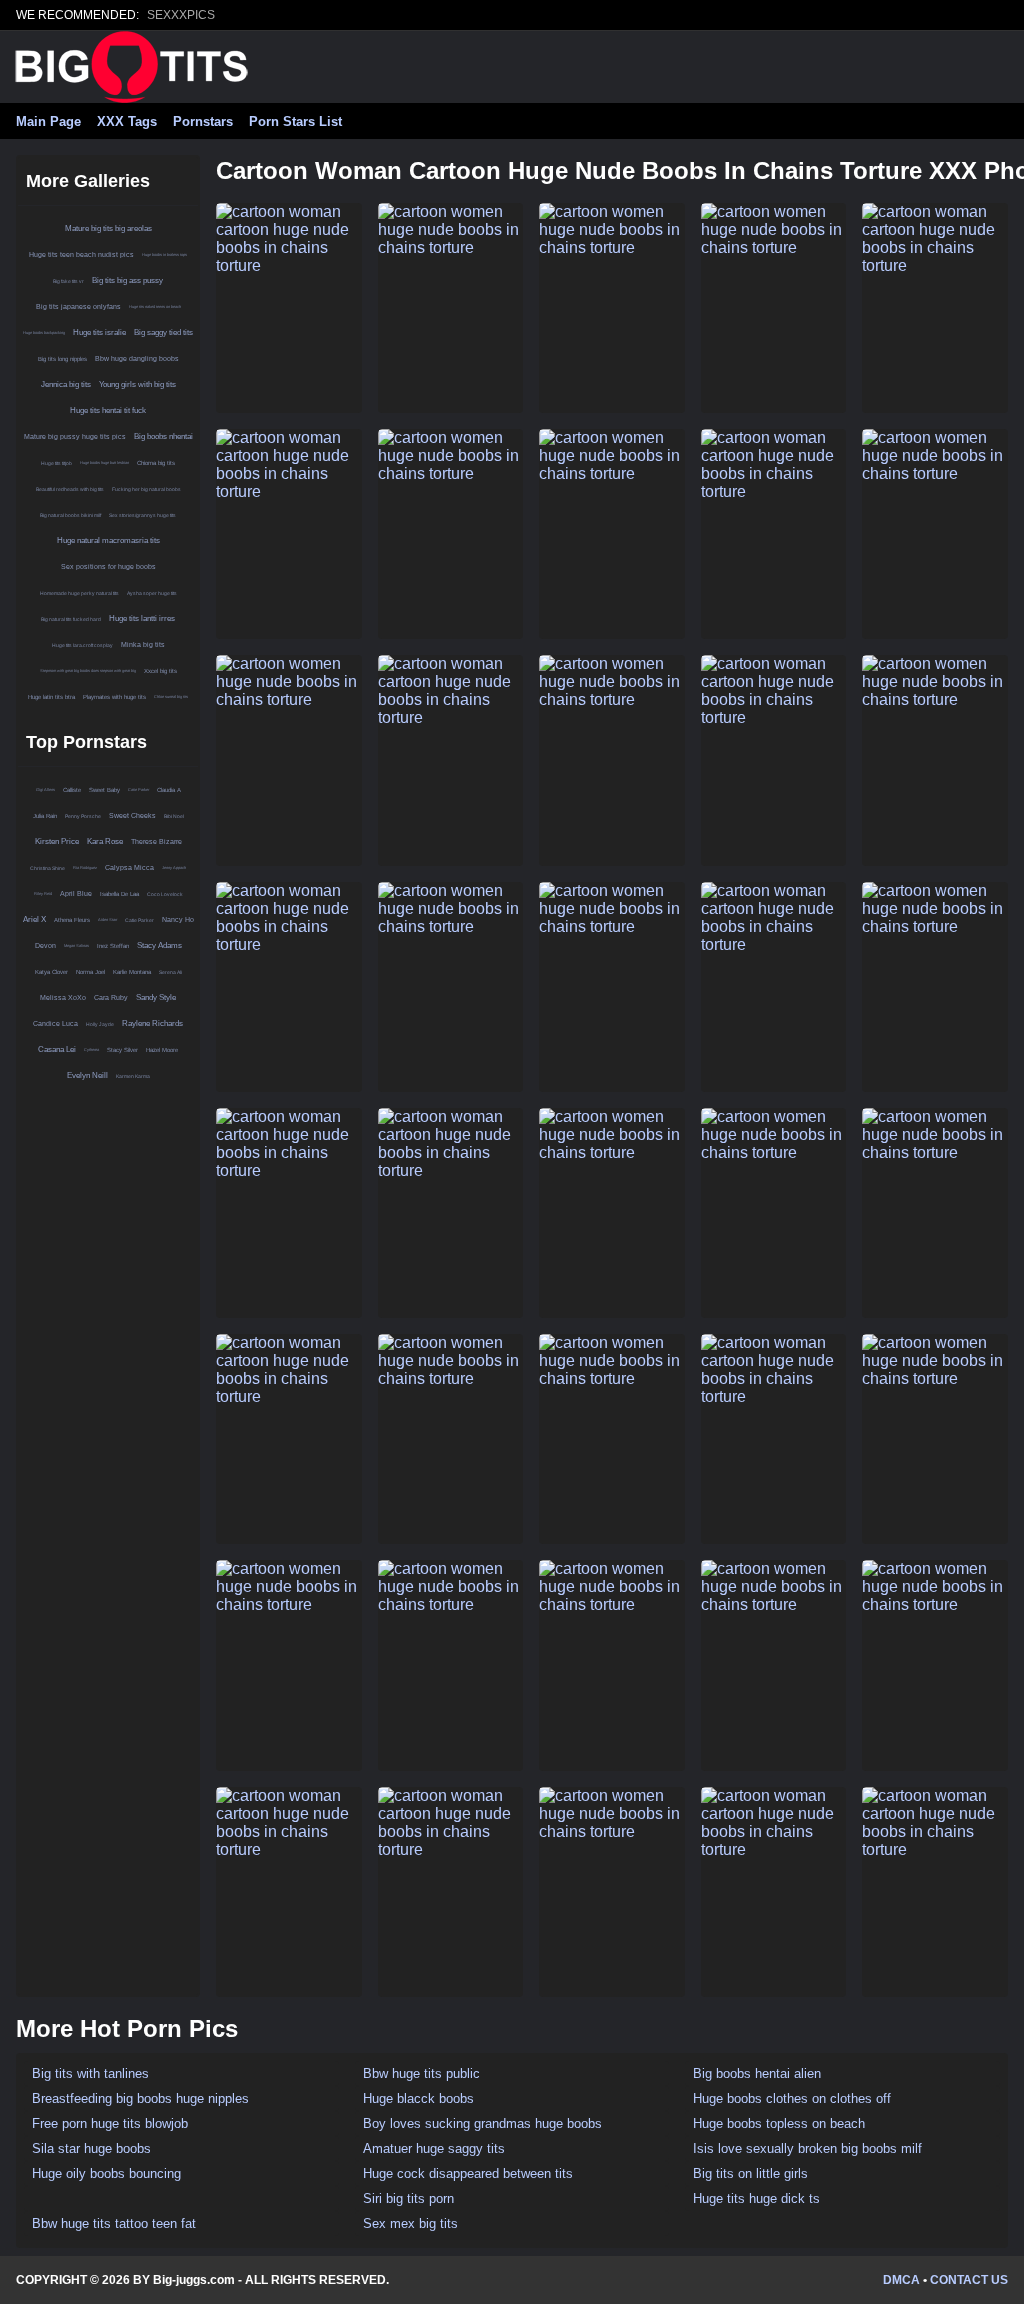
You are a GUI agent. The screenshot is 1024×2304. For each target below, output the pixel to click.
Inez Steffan (113, 946)
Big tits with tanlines (90, 2073)
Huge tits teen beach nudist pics (81, 254)
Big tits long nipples (62, 359)
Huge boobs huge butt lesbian (104, 462)
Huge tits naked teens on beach (155, 306)
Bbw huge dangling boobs (137, 358)
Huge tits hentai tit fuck (108, 410)
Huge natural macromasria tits (108, 540)
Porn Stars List (295, 121)
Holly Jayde (100, 1024)
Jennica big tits (66, 384)
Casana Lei (57, 1049)
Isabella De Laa (119, 894)
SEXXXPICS (181, 15)
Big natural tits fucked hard (71, 619)
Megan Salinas (76, 945)
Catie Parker (138, 789)
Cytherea (91, 1049)
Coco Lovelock (165, 894)
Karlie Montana (132, 972)
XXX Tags (127, 121)
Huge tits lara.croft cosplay (82, 645)
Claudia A (169, 790)
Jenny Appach (174, 867)
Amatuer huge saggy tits (434, 2148)
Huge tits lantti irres (142, 618)
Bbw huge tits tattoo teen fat (114, 2223)
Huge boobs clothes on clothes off (792, 2098)
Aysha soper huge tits (152, 593)
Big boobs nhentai (163, 436)
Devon (45, 945)
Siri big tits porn (408, 2198)
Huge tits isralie (99, 332)
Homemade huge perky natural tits (79, 593)
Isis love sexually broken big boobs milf (807, 2148)
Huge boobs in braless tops (164, 254)
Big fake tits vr (68, 281)
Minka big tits (143, 644)
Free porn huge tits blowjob (110, 2123)
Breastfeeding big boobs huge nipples (140, 2098)
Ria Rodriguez (85, 867)
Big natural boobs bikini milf (70, 515)
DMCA (901, 2280)
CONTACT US (969, 2280)
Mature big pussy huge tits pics (75, 436)
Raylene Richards (152, 1023)
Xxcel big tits (160, 671)
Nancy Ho (178, 919)
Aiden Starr (107, 919)
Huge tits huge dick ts (756, 2198)
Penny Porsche (83, 816)
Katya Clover (51, 972)
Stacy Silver (122, 1050)
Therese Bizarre (156, 841)
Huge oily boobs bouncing (106, 2173)
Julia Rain (45, 816)
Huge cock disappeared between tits (468, 2173)
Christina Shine (47, 868)
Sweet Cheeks (132, 815)
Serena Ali (170, 972)
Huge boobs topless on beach (779, 2123)
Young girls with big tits (137, 384)
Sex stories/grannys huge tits (142, 515)
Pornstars (203, 121)
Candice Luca (55, 1023)
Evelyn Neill (87, 1075)
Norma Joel (90, 972)
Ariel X (34, 919)
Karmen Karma (133, 1076)
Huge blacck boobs (418, 2098)
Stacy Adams (159, 945)
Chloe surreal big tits (171, 696)
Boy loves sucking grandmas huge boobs (482, 2123)
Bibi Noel (174, 816)
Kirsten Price (57, 841)
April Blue (76, 893)
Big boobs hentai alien (757, 2073)
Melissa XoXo (63, 997)
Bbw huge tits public (421, 2073)
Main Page (48, 121)
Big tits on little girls (750, 2173)
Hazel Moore (162, 1050)
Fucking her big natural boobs (146, 489)
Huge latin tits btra (51, 697)
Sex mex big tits (410, 2223)
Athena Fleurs (72, 920)
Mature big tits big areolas (108, 228)
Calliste (72, 790)
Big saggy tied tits (163, 332)
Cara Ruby (111, 997)
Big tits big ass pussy (127, 280)
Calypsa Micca (129, 867)
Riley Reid (43, 893)
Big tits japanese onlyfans (78, 306)
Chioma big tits (156, 463)
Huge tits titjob (56, 463)
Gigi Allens (45, 789)
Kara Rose (105, 841)
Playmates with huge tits (114, 697)
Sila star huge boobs (91, 2148)
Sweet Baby (104, 790)
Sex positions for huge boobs (108, 566)
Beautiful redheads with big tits (70, 489)
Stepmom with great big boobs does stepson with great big (88, 670)
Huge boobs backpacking (44, 332)
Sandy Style (156, 997)
